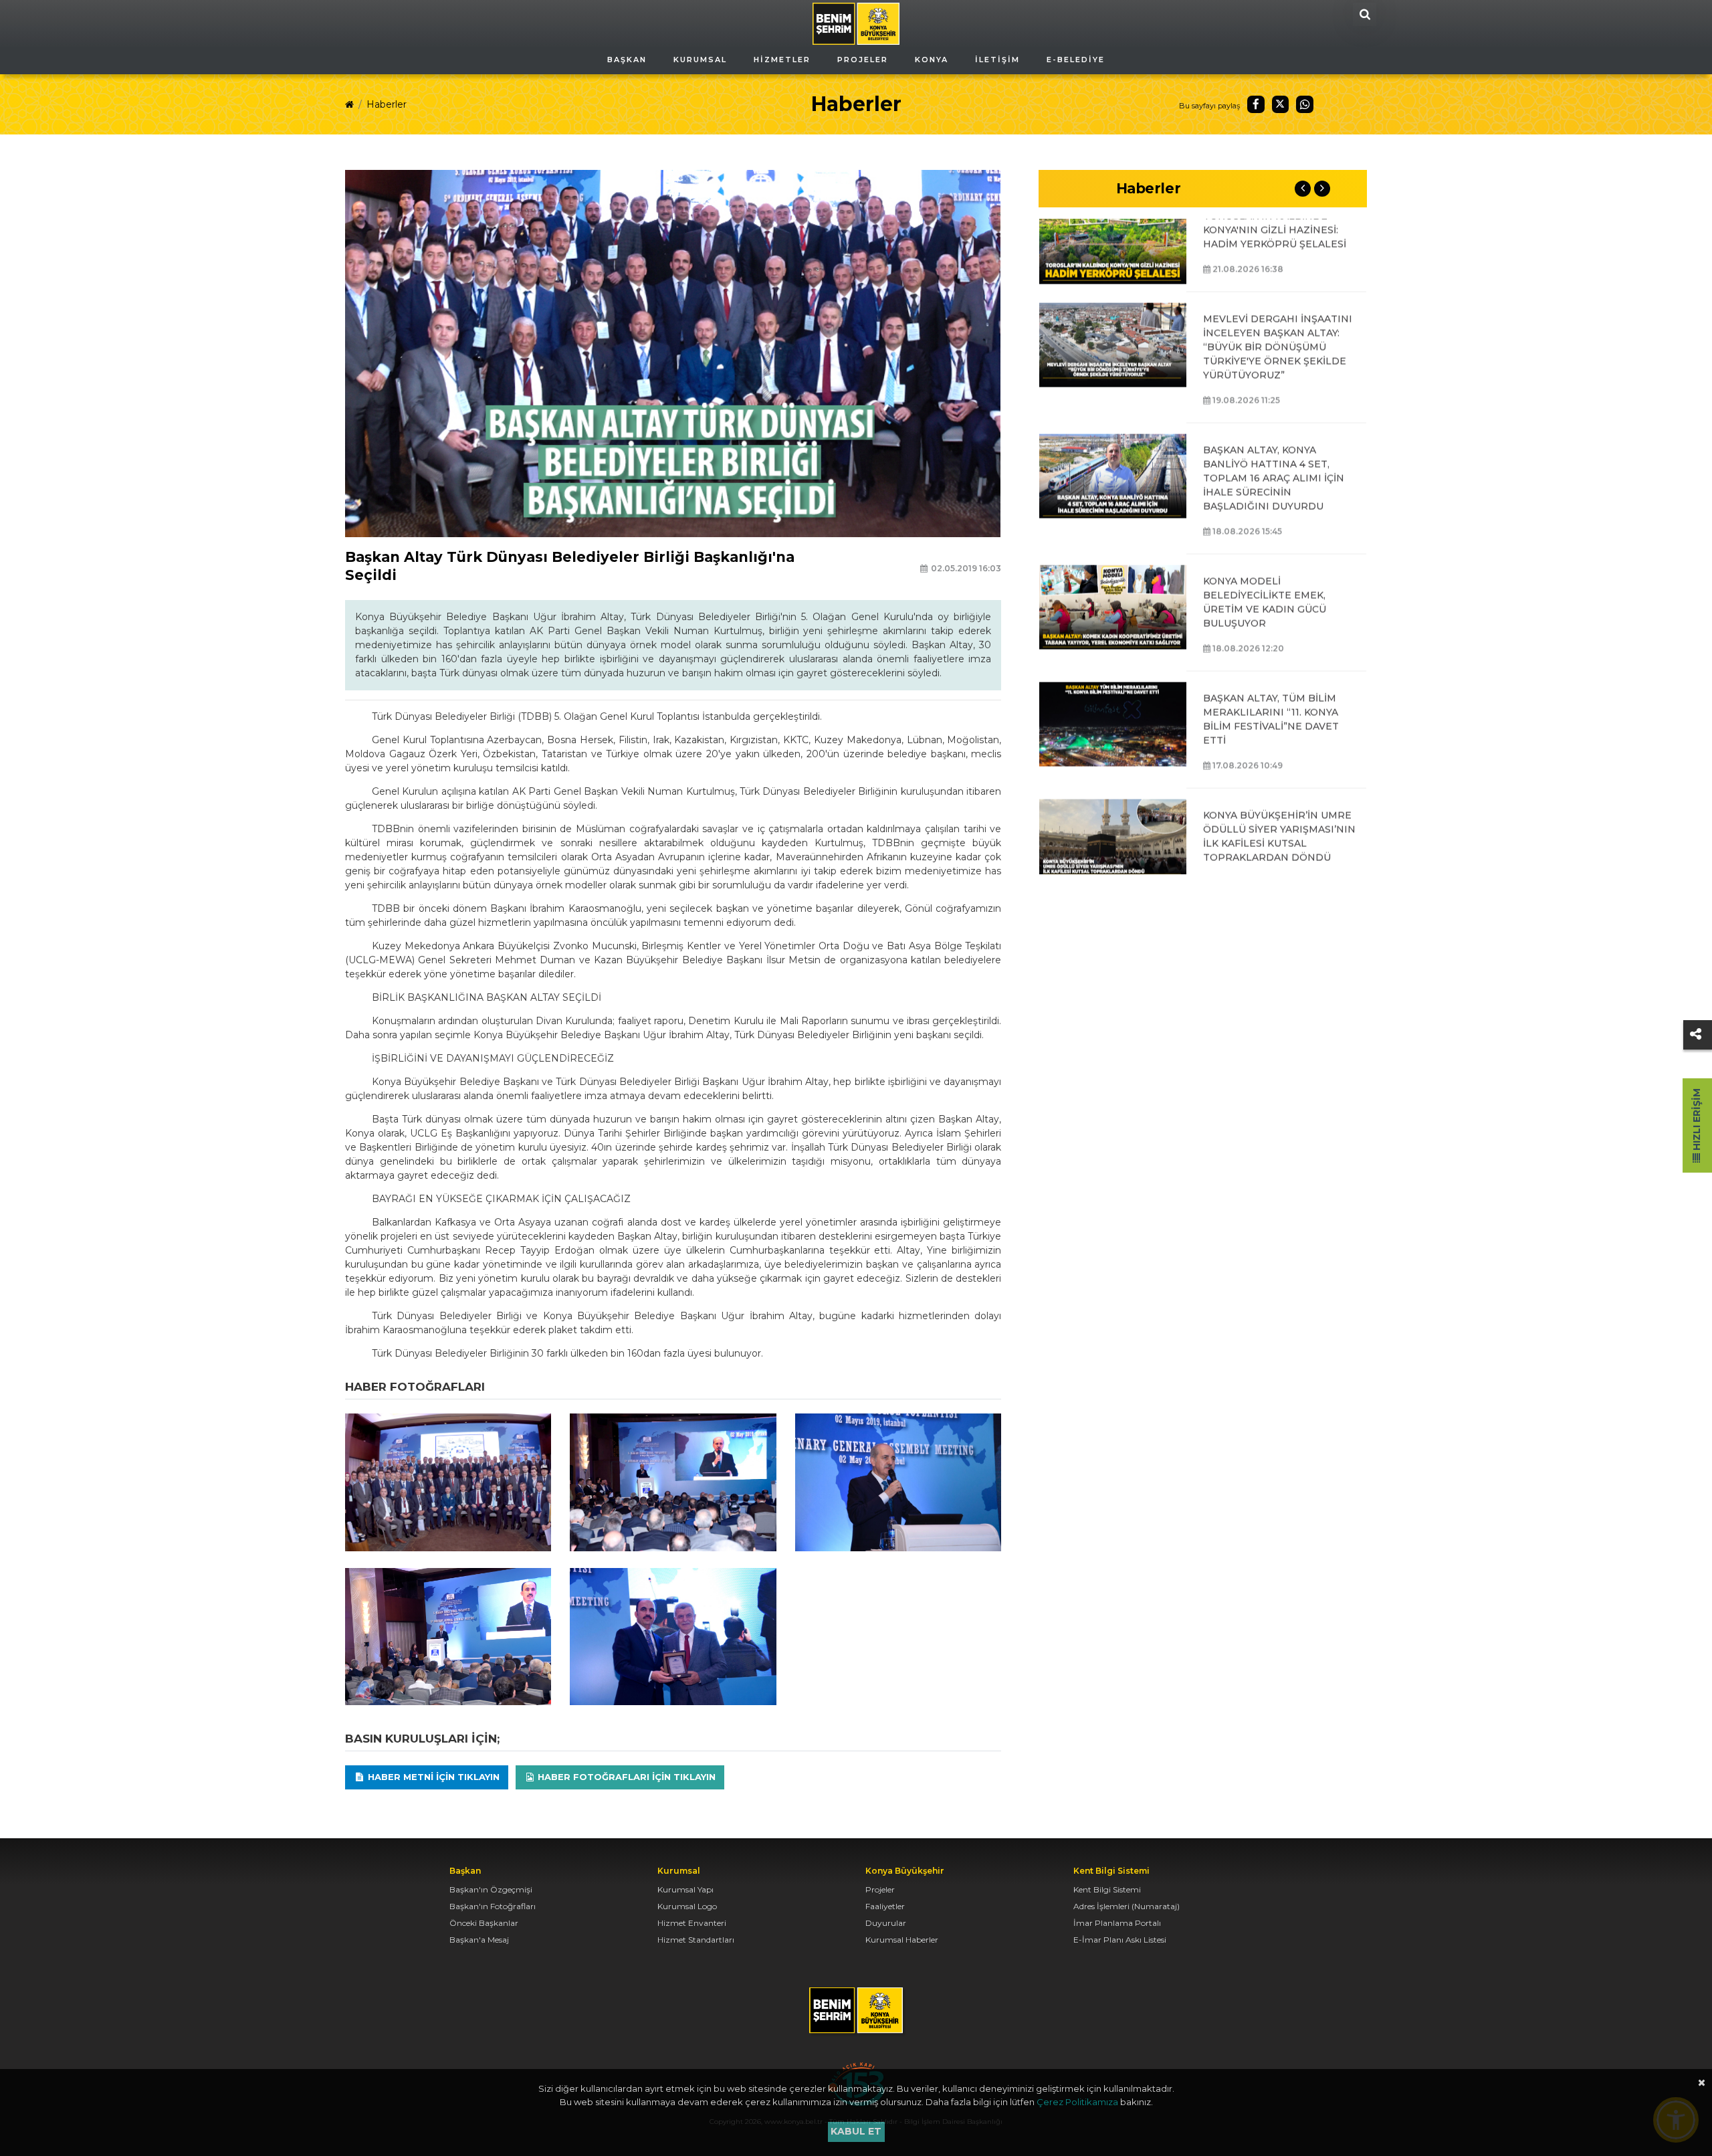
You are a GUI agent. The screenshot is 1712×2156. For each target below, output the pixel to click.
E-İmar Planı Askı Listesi (1120, 1940)
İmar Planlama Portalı (1117, 1923)
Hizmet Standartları (696, 1940)
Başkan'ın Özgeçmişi (491, 1889)
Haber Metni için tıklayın (432, 1777)
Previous (1303, 189)
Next (1322, 189)
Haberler (387, 104)
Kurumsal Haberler (902, 1940)
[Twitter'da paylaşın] (1281, 104)
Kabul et (856, 2131)
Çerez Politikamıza (1077, 2102)
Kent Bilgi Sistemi (1107, 1889)
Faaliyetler (885, 1906)
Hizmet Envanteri (692, 1923)
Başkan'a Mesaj (479, 1940)
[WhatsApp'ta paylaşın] (1305, 104)
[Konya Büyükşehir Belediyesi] (856, 23)
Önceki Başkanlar (484, 1923)
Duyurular (886, 1923)
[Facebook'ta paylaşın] (1256, 104)
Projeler (880, 1889)
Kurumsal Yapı (685, 1889)
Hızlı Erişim (1697, 1121)
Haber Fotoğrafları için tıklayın (625, 1777)
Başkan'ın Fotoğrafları (493, 1906)
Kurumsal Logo (687, 1906)
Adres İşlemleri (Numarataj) (1127, 1906)
